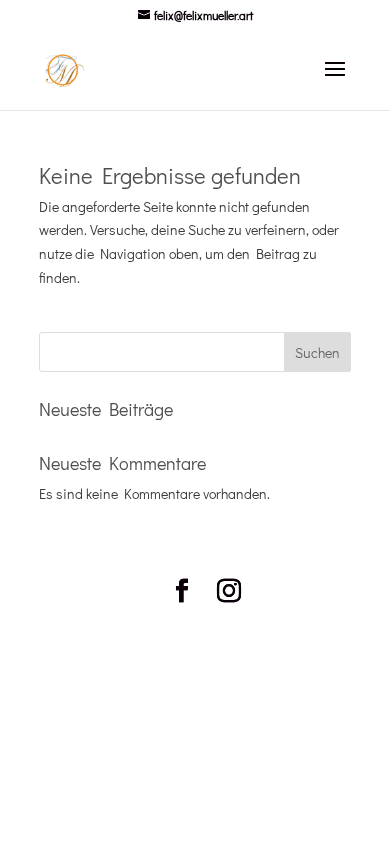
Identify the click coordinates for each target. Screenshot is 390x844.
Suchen (317, 352)
